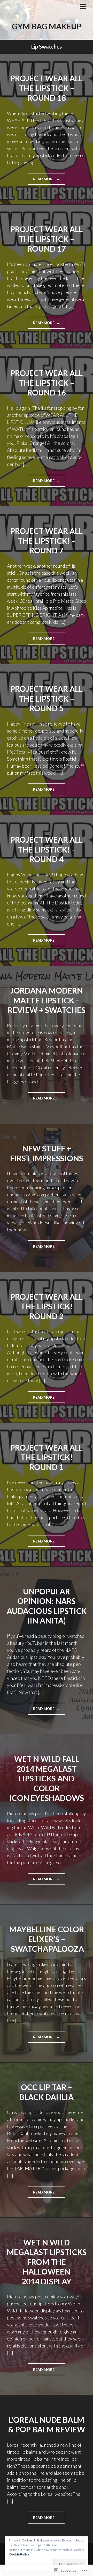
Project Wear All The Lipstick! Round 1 (47, 1457)
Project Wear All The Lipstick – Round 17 (47, 239)
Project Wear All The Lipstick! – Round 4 (47, 849)
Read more (41, 181)
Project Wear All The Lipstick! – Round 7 (47, 541)
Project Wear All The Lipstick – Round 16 (47, 383)
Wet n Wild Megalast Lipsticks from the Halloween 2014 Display (47, 2262)
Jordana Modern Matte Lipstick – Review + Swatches (47, 1000)
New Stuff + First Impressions (47, 1153)
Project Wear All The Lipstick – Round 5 (47, 698)
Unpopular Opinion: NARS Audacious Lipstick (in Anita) (47, 1606)
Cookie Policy (19, 2554)
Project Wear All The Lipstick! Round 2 (47, 1306)
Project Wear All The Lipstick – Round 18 (47, 88)
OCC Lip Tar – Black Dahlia (47, 2092)
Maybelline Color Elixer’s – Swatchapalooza (47, 1939)
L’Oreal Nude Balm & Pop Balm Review (47, 2425)
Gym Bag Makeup (47, 26)
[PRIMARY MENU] (83, 7)
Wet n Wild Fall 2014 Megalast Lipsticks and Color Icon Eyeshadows (47, 1778)
